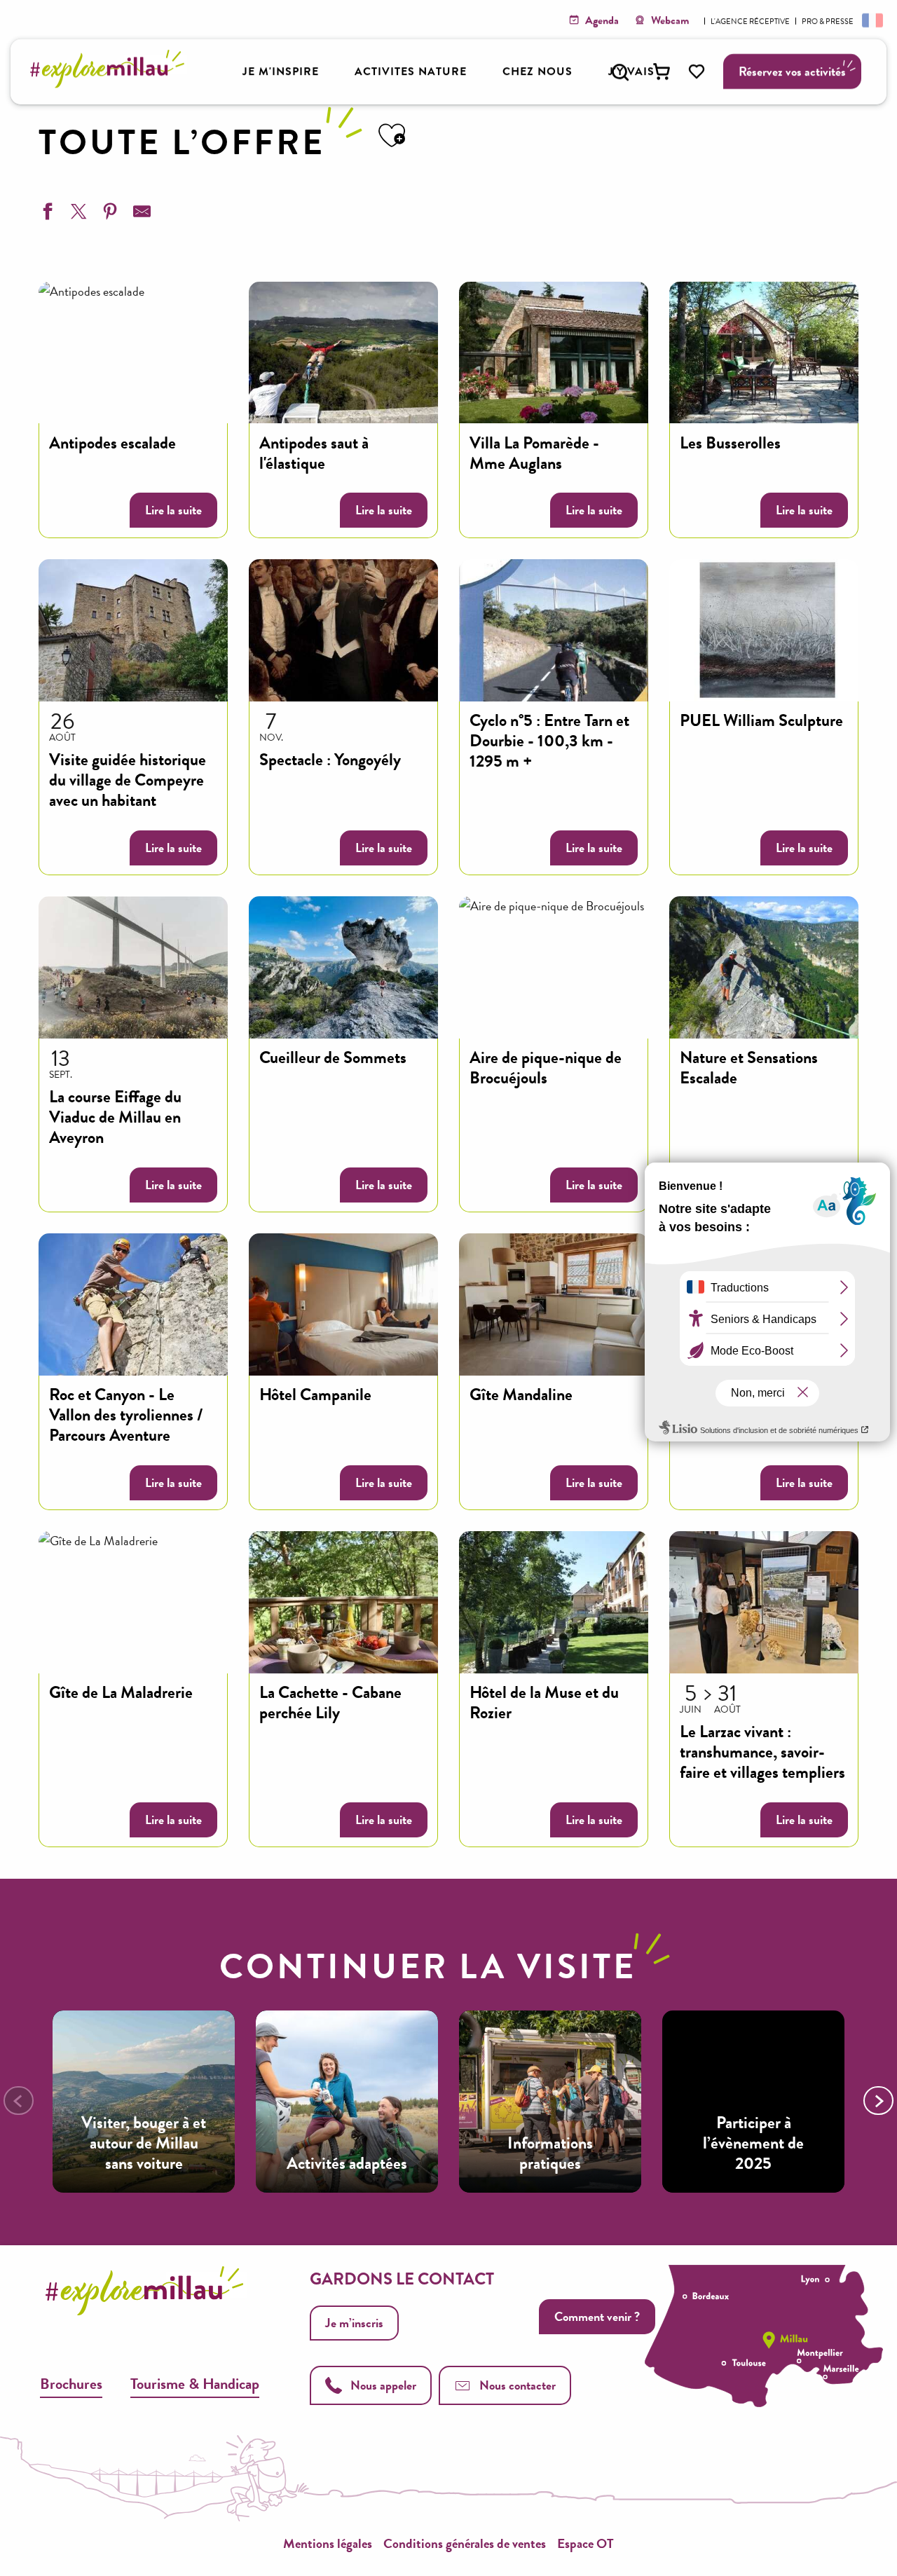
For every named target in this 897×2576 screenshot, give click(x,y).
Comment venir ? (597, 2316)
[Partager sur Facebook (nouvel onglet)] (46, 214)
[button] (620, 72)
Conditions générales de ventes (465, 2543)
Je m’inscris (354, 2323)
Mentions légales (328, 2543)
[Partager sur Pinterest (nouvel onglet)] (109, 214)
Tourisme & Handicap (195, 2384)
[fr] (871, 20)
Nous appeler (383, 2385)
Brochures (71, 2384)
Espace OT (586, 2543)
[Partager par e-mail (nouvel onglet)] (140, 214)
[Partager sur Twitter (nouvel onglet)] (77, 214)
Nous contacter (518, 2385)
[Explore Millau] (111, 84)
